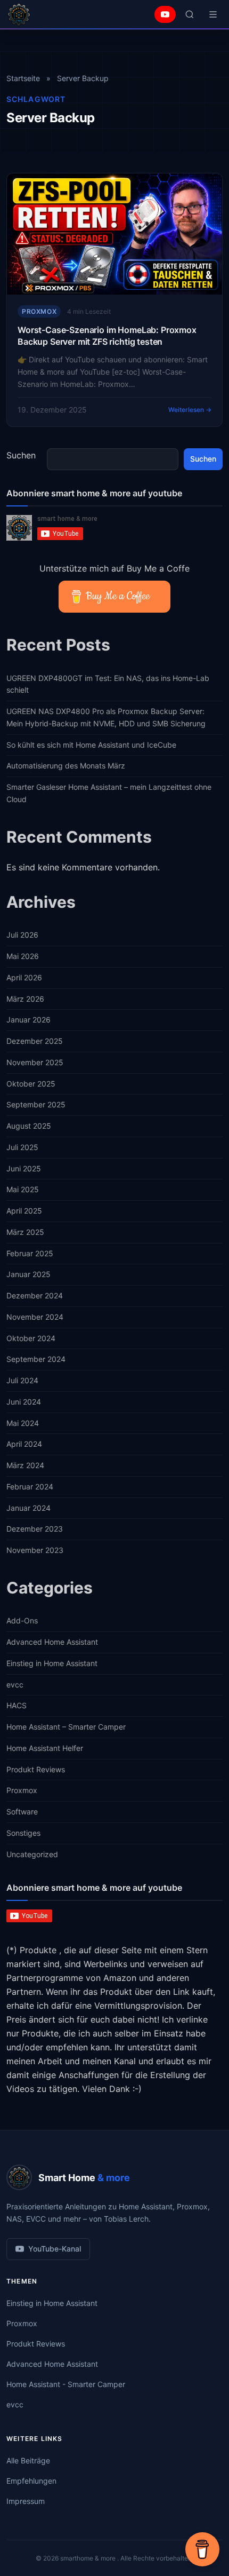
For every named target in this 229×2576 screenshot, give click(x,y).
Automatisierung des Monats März (66, 766)
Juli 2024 (22, 1380)
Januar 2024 (28, 1508)
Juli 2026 (22, 935)
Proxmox (39, 311)
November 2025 (35, 1062)
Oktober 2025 (31, 1084)
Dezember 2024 (35, 1295)
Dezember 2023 (35, 1529)
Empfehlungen (31, 2481)
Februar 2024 (30, 1487)
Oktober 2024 (31, 1338)
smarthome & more (89, 2558)
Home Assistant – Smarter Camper (66, 1727)
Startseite (23, 78)
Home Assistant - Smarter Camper (66, 2384)
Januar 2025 (28, 1274)
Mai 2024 (23, 1423)
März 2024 (25, 1465)
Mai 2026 (23, 956)
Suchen (21, 455)
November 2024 (35, 1317)
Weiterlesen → (190, 410)
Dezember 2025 (35, 1041)
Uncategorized (32, 1854)
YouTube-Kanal (55, 2249)
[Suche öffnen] (190, 14)
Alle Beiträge (28, 2460)
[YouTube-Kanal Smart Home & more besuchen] (165, 14)
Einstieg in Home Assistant (52, 1663)
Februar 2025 (30, 1253)
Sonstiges (23, 1833)
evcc (15, 1685)
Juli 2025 (22, 1147)
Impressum (26, 2501)
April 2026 (24, 977)
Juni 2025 (24, 1168)
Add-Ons (22, 1620)
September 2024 (36, 1359)
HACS (17, 1705)
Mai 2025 (23, 1189)
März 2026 (25, 999)
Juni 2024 (24, 1402)
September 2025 (36, 1104)
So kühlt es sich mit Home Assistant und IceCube (91, 745)
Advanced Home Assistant (52, 1642)
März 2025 (25, 1232)
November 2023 (35, 1550)
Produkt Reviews (36, 1769)
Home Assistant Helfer (45, 1748)
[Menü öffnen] (213, 14)
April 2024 (24, 1444)
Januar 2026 (28, 1020)
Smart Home (84, 2178)
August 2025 (29, 1126)
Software (22, 1812)
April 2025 (24, 1211)
